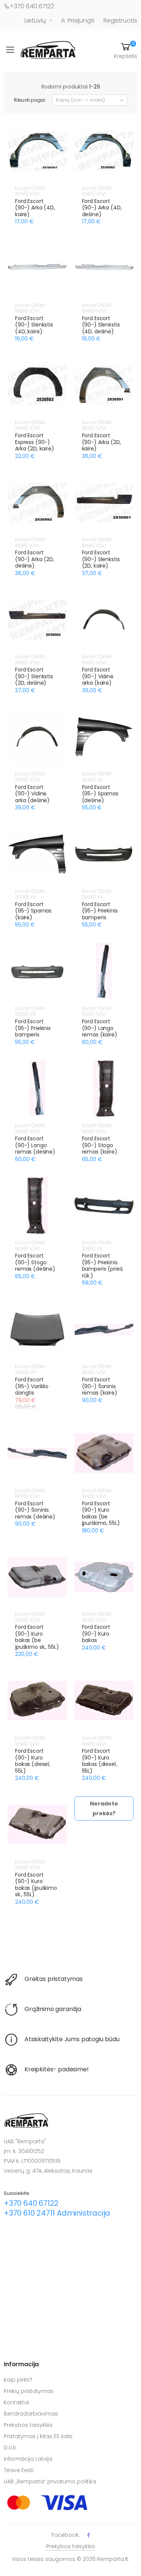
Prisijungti (81, 21)
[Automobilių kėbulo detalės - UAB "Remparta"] (48, 50)
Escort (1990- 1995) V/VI (31, 191)
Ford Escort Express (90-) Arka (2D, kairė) (35, 442)
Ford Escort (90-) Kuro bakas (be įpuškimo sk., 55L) (37, 1637)
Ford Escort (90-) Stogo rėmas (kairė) (100, 1145)
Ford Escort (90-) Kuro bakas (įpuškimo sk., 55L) (36, 1885)
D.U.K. (11, 2448)
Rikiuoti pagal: (30, 100)
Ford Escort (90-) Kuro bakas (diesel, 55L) (33, 1761)
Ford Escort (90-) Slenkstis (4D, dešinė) (101, 325)
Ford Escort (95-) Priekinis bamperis (100, 911)
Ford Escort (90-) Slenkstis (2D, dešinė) (34, 676)
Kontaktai (16, 2402)
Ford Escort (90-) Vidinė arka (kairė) (98, 676)
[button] (126, 50)
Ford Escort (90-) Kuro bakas (96, 1634)
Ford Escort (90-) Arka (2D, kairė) (102, 442)
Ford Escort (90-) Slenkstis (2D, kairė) (101, 559)
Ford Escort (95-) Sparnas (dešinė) (100, 794)
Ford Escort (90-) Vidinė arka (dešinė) (32, 794)
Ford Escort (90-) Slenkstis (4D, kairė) (34, 325)
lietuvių (35, 21)
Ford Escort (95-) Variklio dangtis (32, 1386)
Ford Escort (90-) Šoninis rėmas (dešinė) (35, 1510)
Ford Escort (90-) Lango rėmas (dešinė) (35, 1145)
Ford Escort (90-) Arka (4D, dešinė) (102, 208)
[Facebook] (89, 2535)
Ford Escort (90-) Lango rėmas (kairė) (100, 1028)
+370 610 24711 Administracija (57, 2213)
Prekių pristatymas (29, 2391)
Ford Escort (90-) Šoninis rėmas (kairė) (100, 1386)
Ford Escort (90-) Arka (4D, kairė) (35, 208)
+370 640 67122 (32, 6)
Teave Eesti (19, 2470)
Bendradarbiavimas (31, 2414)
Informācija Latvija (28, 2459)
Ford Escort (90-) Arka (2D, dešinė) (35, 559)
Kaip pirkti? (18, 2380)
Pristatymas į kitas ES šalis (38, 2436)
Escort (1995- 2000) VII (98, 777)
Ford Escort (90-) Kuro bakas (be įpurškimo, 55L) (101, 1513)
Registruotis (120, 21)
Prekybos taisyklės (28, 2425)
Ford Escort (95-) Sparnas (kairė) (33, 911)
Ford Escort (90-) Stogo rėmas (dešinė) (35, 1262)
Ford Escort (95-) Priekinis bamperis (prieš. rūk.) (103, 1266)
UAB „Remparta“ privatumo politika (50, 2481)
